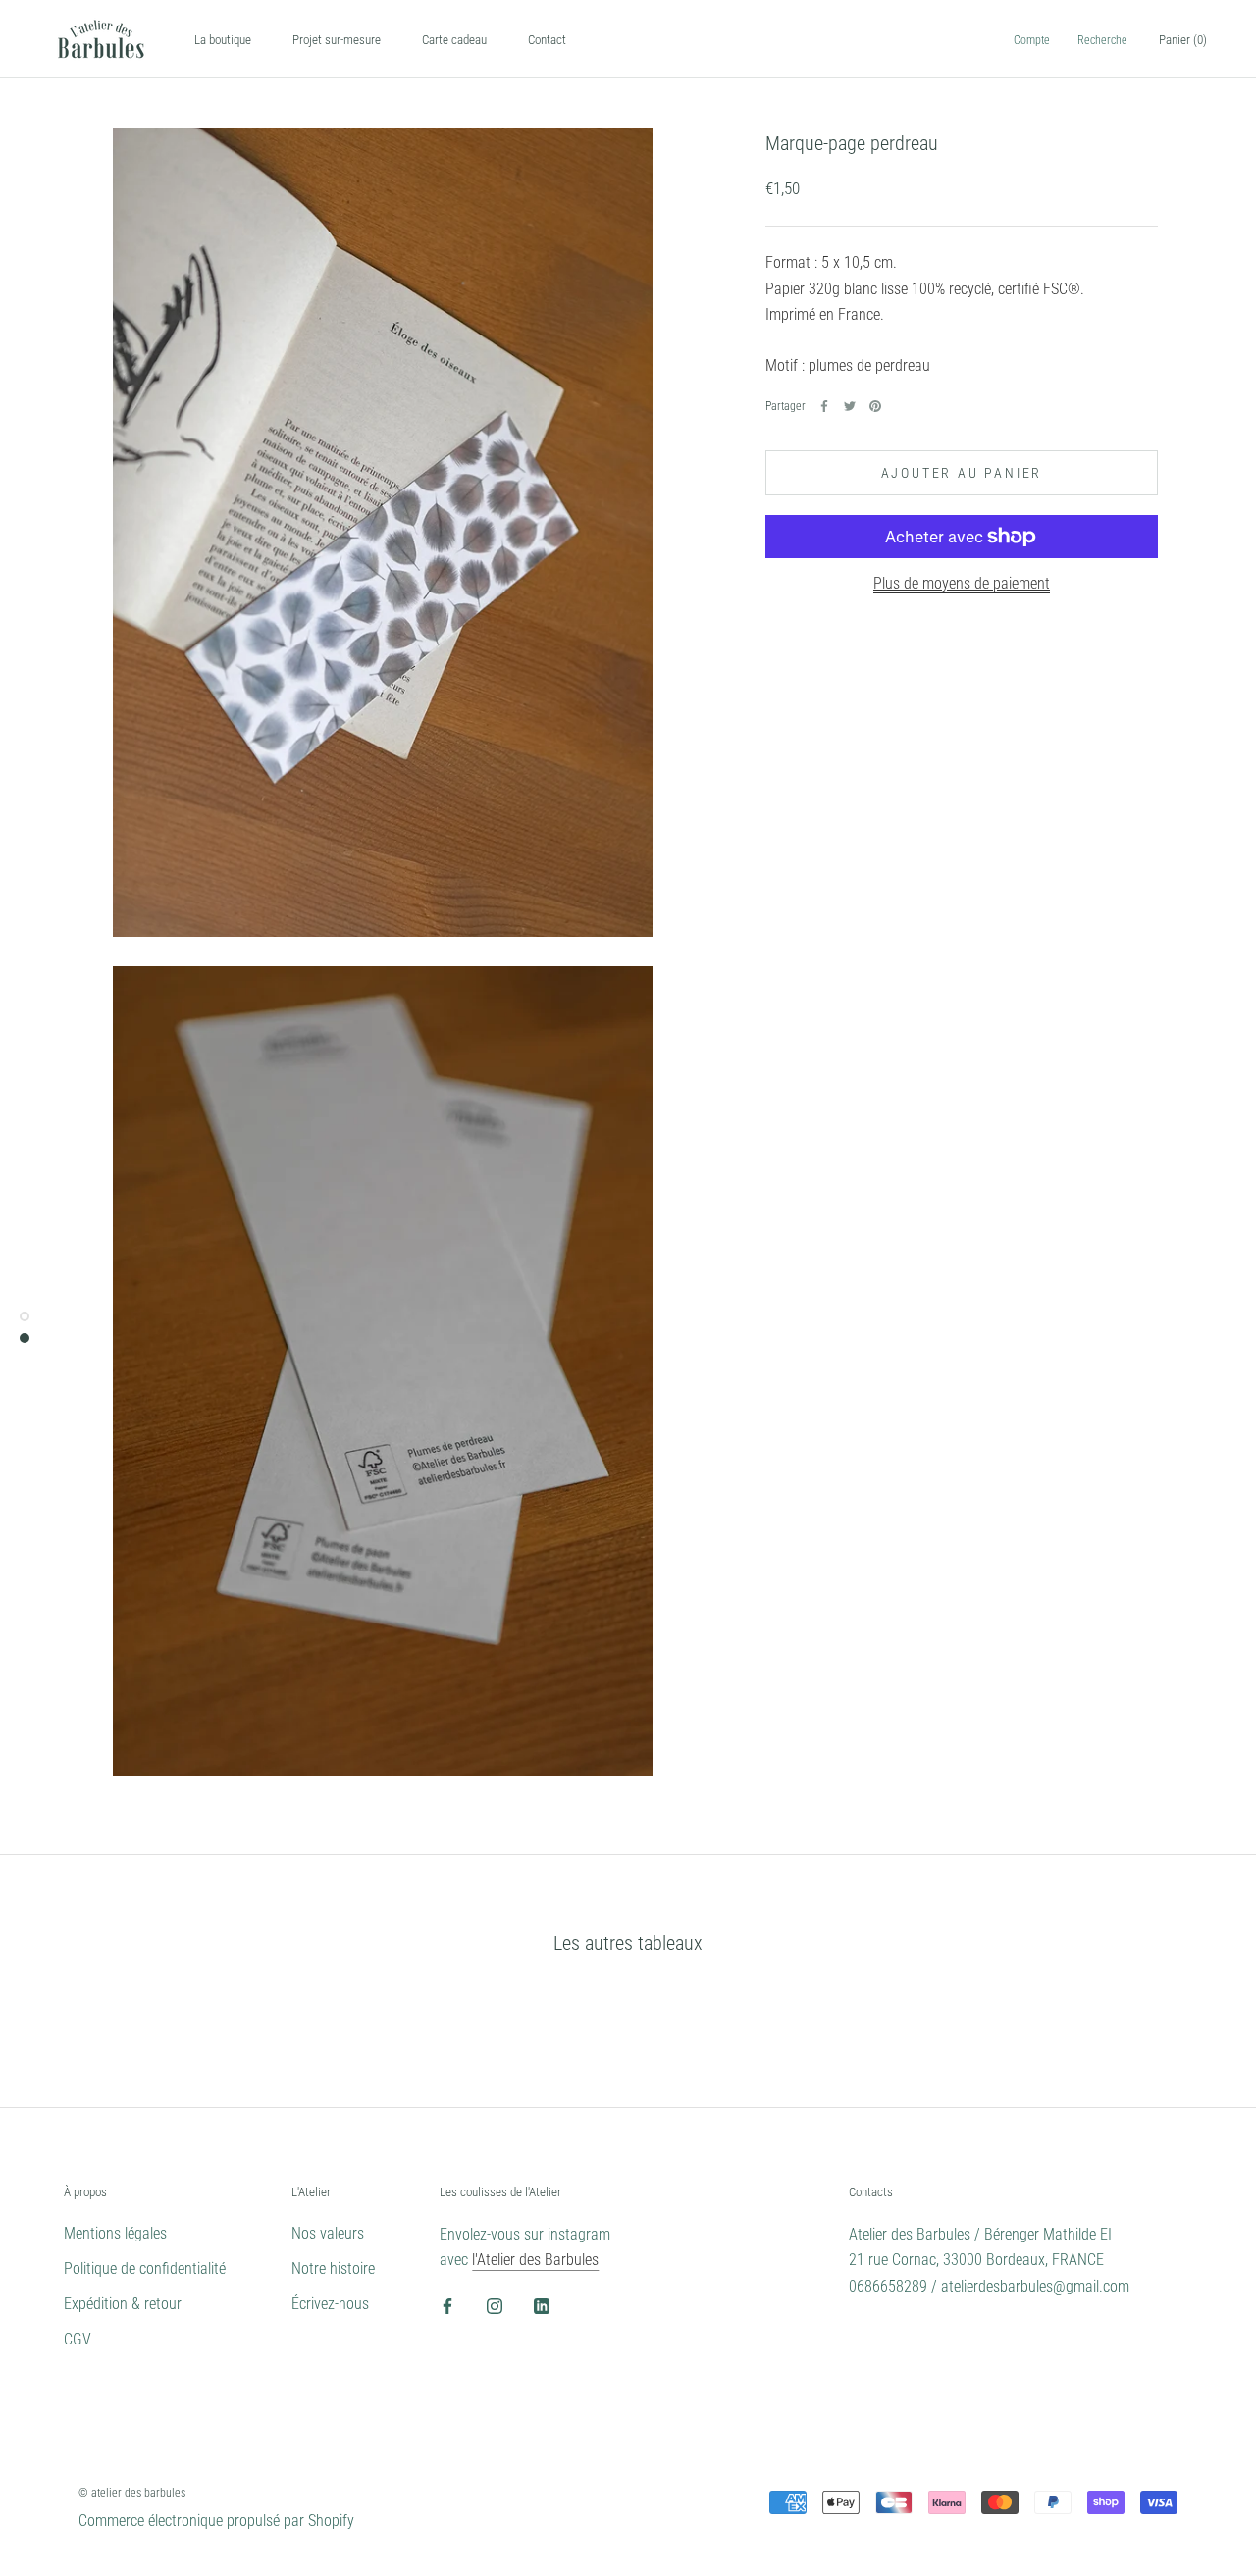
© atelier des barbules (132, 2493)
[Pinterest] (875, 406)
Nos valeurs (328, 2233)
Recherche (1102, 40)
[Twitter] (850, 406)
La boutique (223, 40)
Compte (1032, 40)
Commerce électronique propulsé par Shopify (216, 2521)
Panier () (1183, 40)
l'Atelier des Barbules (535, 2260)
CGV (78, 2339)
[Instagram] (495, 2306)
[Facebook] (824, 406)
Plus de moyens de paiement (962, 583)
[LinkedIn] (542, 2306)
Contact (547, 40)
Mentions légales (115, 2233)
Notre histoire (333, 2268)
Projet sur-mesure (337, 40)
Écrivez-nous (330, 2304)
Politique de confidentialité (145, 2268)
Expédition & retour (123, 2304)
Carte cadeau (454, 40)
